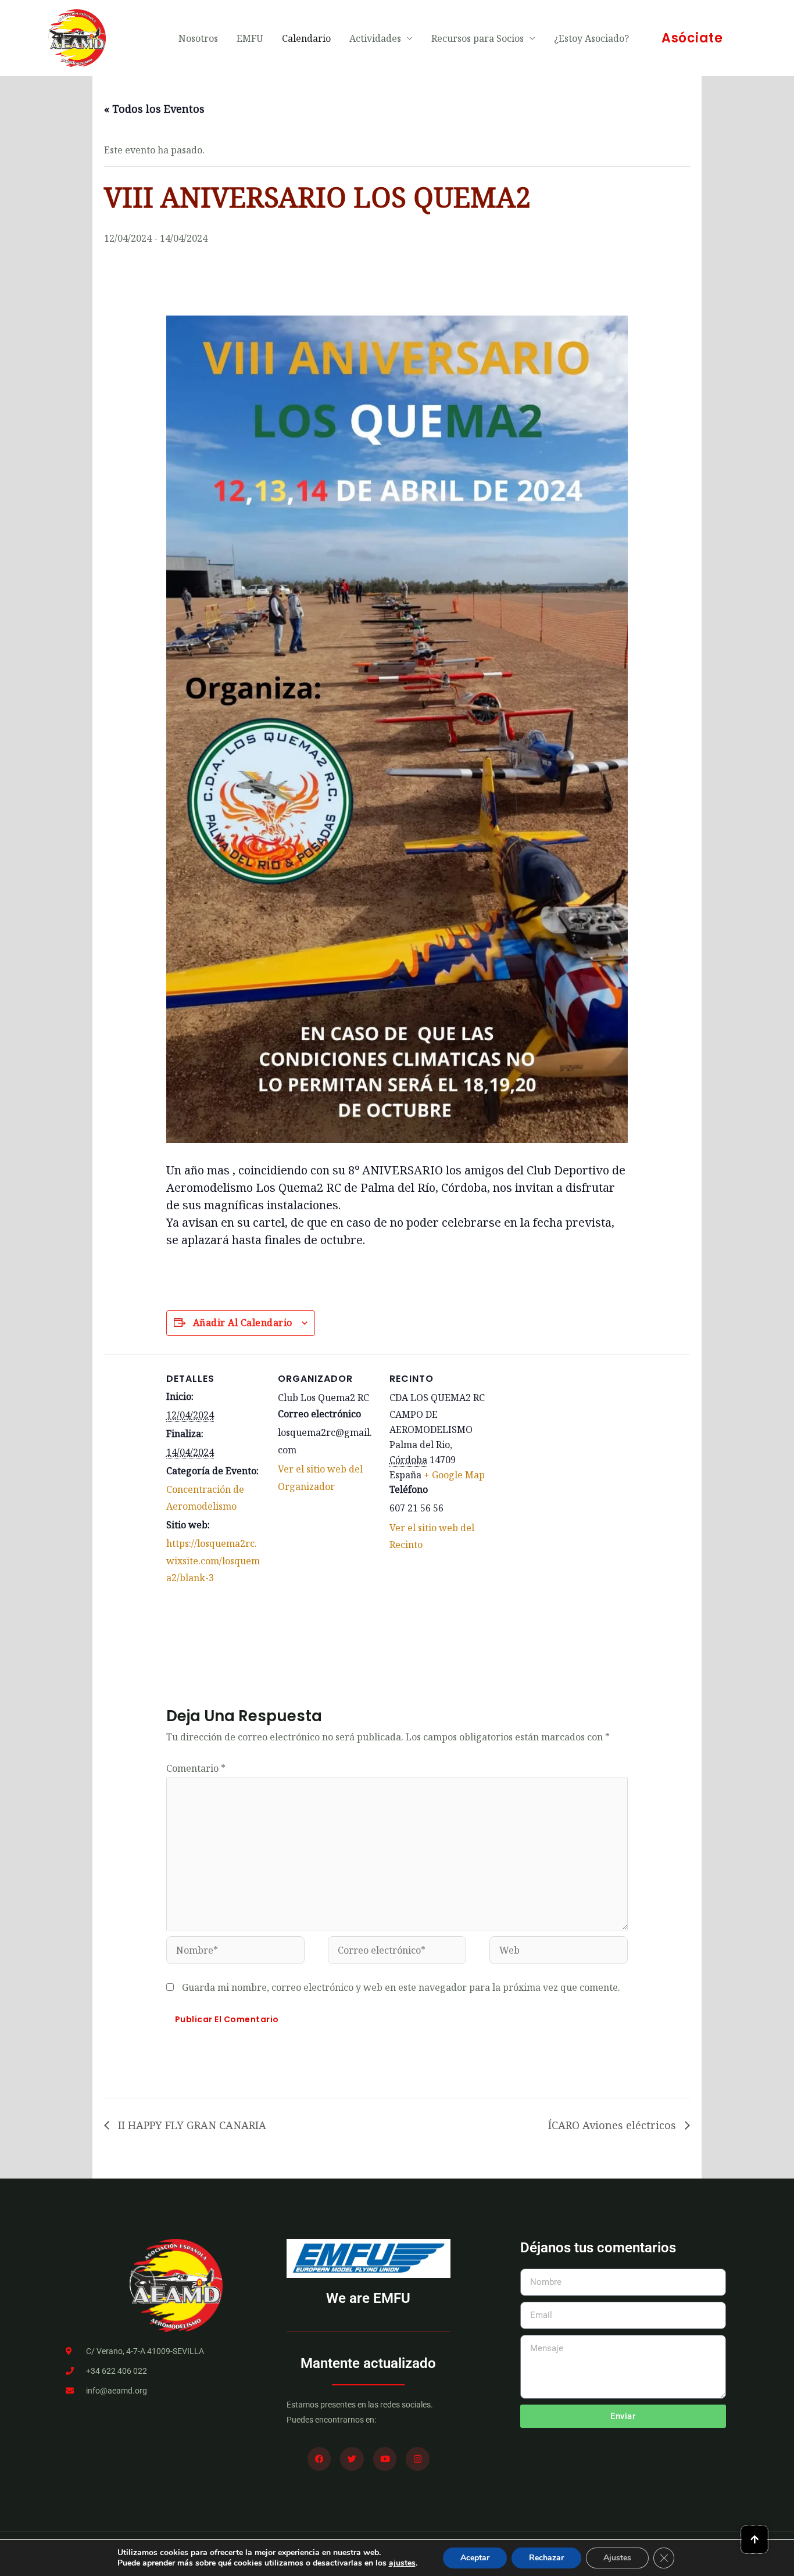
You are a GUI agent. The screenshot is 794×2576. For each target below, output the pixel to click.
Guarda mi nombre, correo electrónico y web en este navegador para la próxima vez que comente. (401, 1987)
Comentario (196, 1768)
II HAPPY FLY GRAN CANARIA (191, 2125)
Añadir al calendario (243, 1323)
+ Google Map (454, 1475)
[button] (692, 38)
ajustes (402, 2563)
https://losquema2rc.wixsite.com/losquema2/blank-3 (213, 1561)
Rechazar (546, 2558)
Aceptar (475, 2558)
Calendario (306, 38)
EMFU (250, 38)
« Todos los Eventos (154, 109)
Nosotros (198, 38)
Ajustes (617, 2558)
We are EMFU (368, 2298)
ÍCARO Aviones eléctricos (614, 2125)
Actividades (375, 38)
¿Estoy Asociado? (591, 38)
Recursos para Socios (478, 38)
